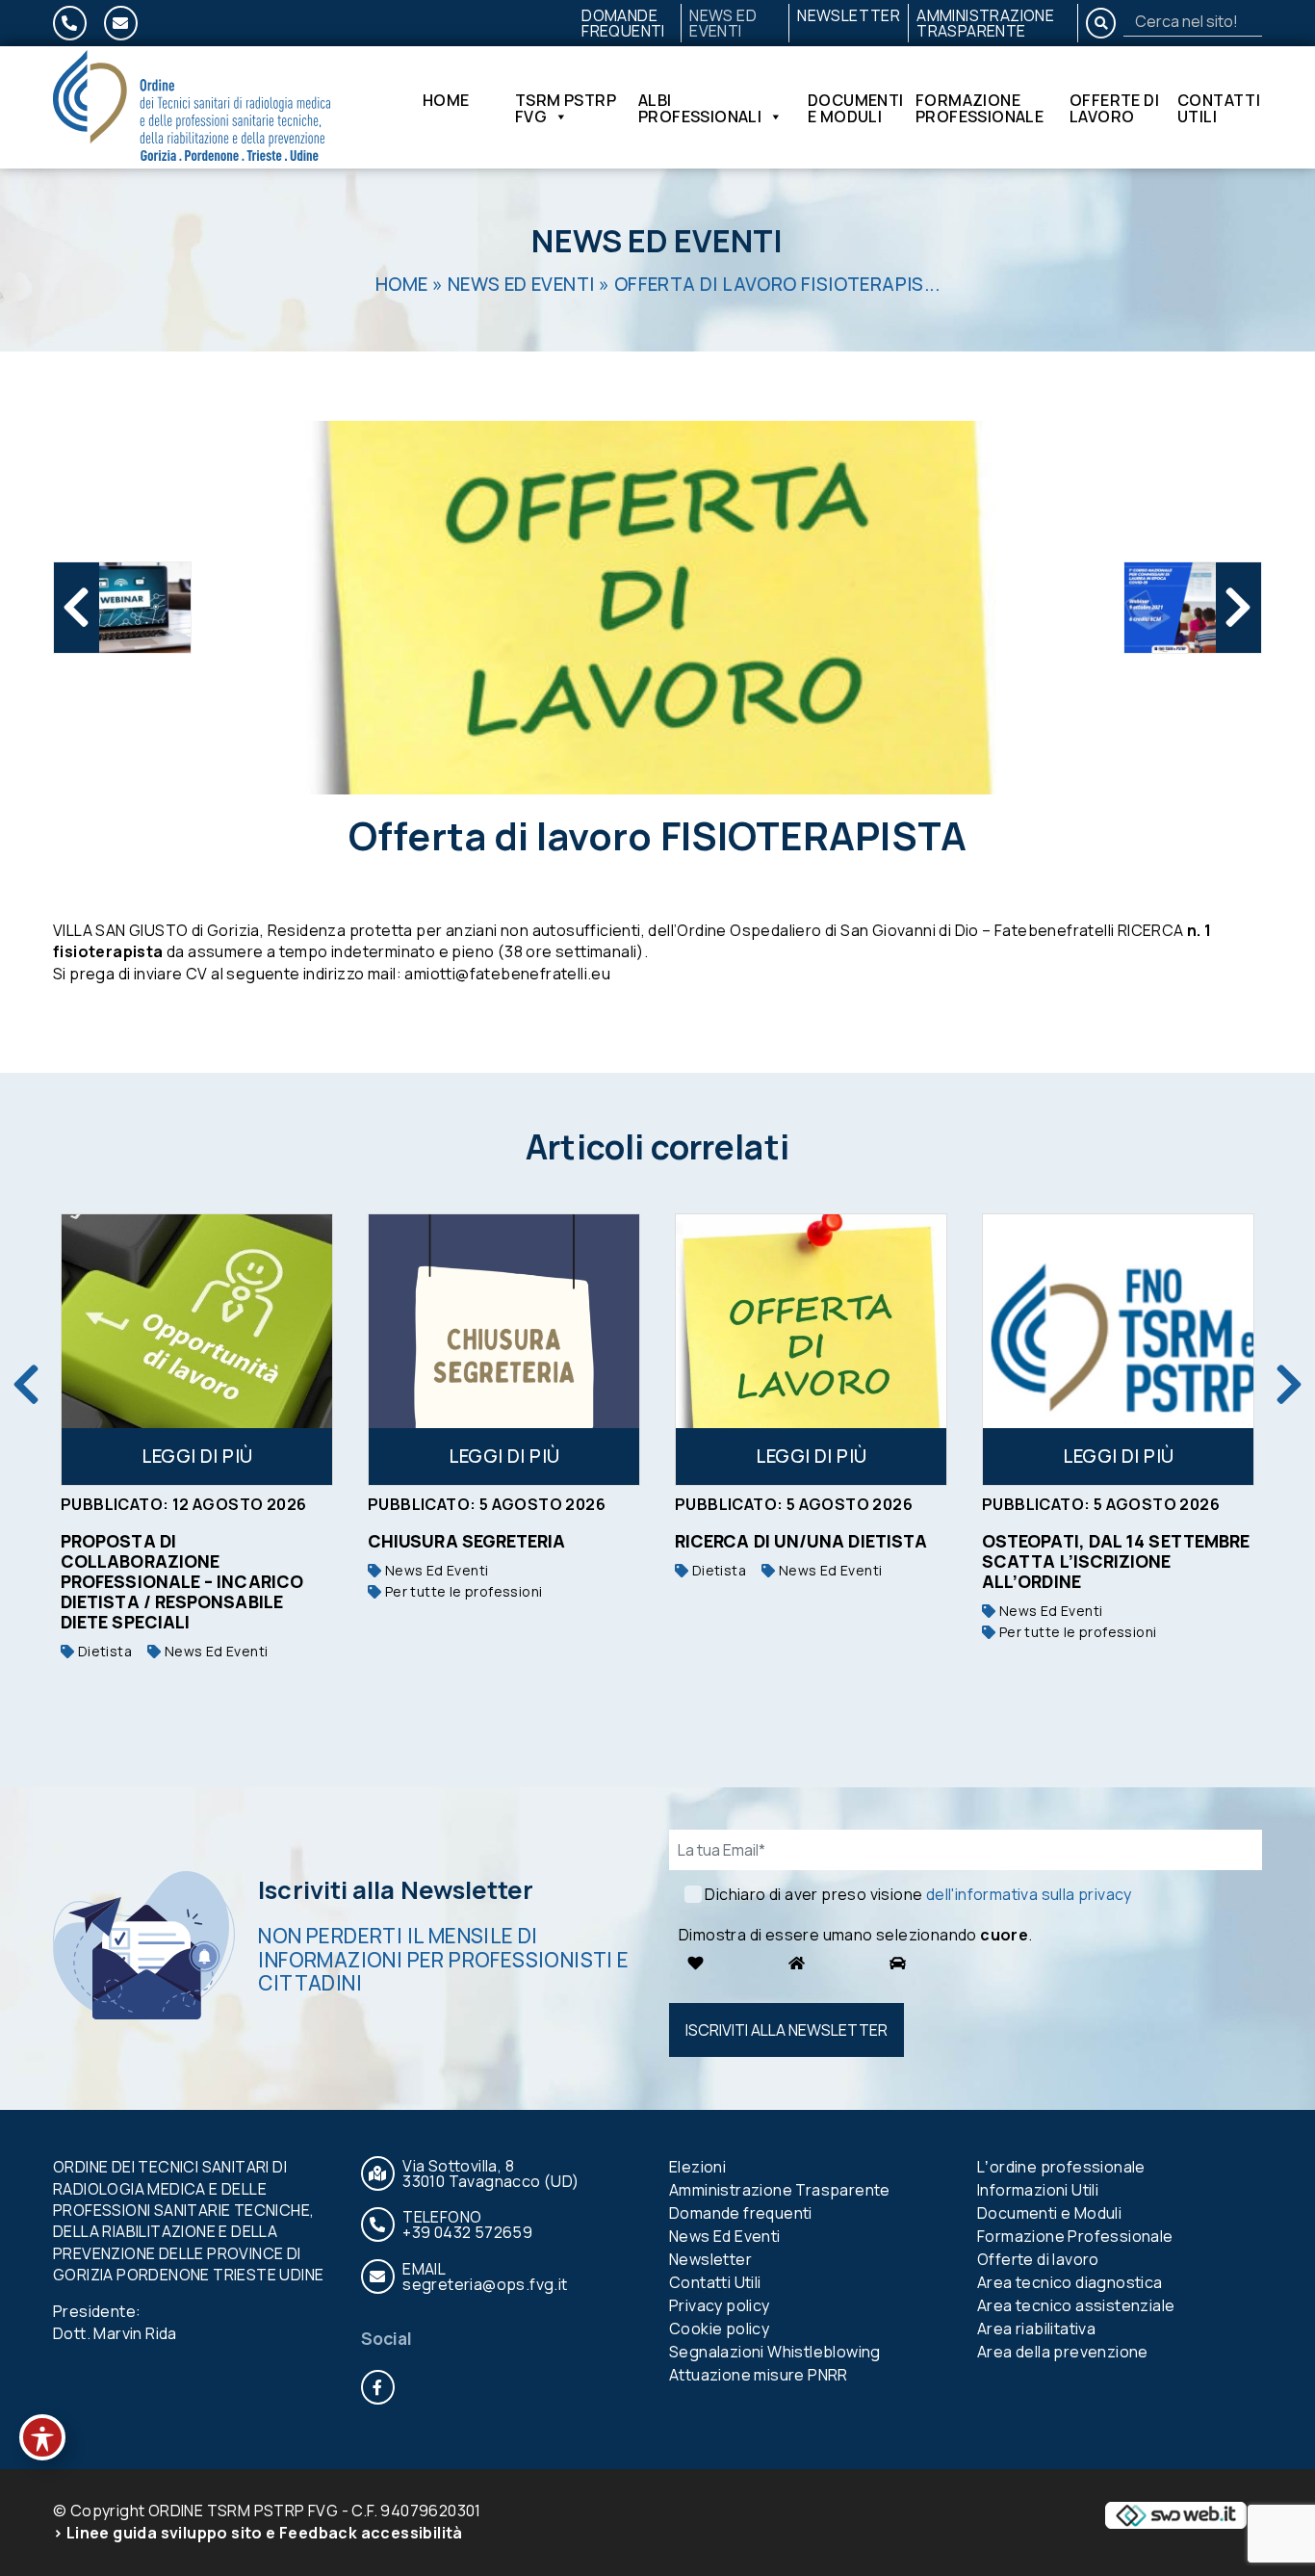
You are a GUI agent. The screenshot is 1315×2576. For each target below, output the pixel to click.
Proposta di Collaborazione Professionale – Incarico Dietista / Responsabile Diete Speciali (173, 1581)
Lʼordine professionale (1061, 2167)
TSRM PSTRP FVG (566, 108)
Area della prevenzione (1063, 2352)
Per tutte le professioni (453, 1591)
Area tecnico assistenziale (1076, 2305)
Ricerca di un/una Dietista (792, 1541)
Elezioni (697, 2167)
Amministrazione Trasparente (985, 23)
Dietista (94, 1651)
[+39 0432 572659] (70, 23)
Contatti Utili (1219, 108)
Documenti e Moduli (856, 108)
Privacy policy (720, 2305)
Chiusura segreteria (458, 1541)
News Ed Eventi (723, 23)
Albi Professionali (700, 108)
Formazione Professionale (980, 108)
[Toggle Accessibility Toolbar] (42, 2437)
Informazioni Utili (1038, 2190)
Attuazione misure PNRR (759, 2375)
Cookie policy (719, 2329)
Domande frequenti (623, 23)
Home (446, 102)
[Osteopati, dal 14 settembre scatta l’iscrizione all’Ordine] (1109, 1350)
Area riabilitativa (1036, 2329)
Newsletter (849, 15)
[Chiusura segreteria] (495, 1350)
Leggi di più (189, 1456)
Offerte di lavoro (1114, 108)
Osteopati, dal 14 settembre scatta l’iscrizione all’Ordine (1107, 1561)
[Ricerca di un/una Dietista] (802, 1350)
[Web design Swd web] (1175, 2514)
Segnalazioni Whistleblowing (775, 2352)
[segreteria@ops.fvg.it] (121, 23)
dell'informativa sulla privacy (1029, 1894)
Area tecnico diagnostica (1070, 2282)
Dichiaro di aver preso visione (918, 1894)
